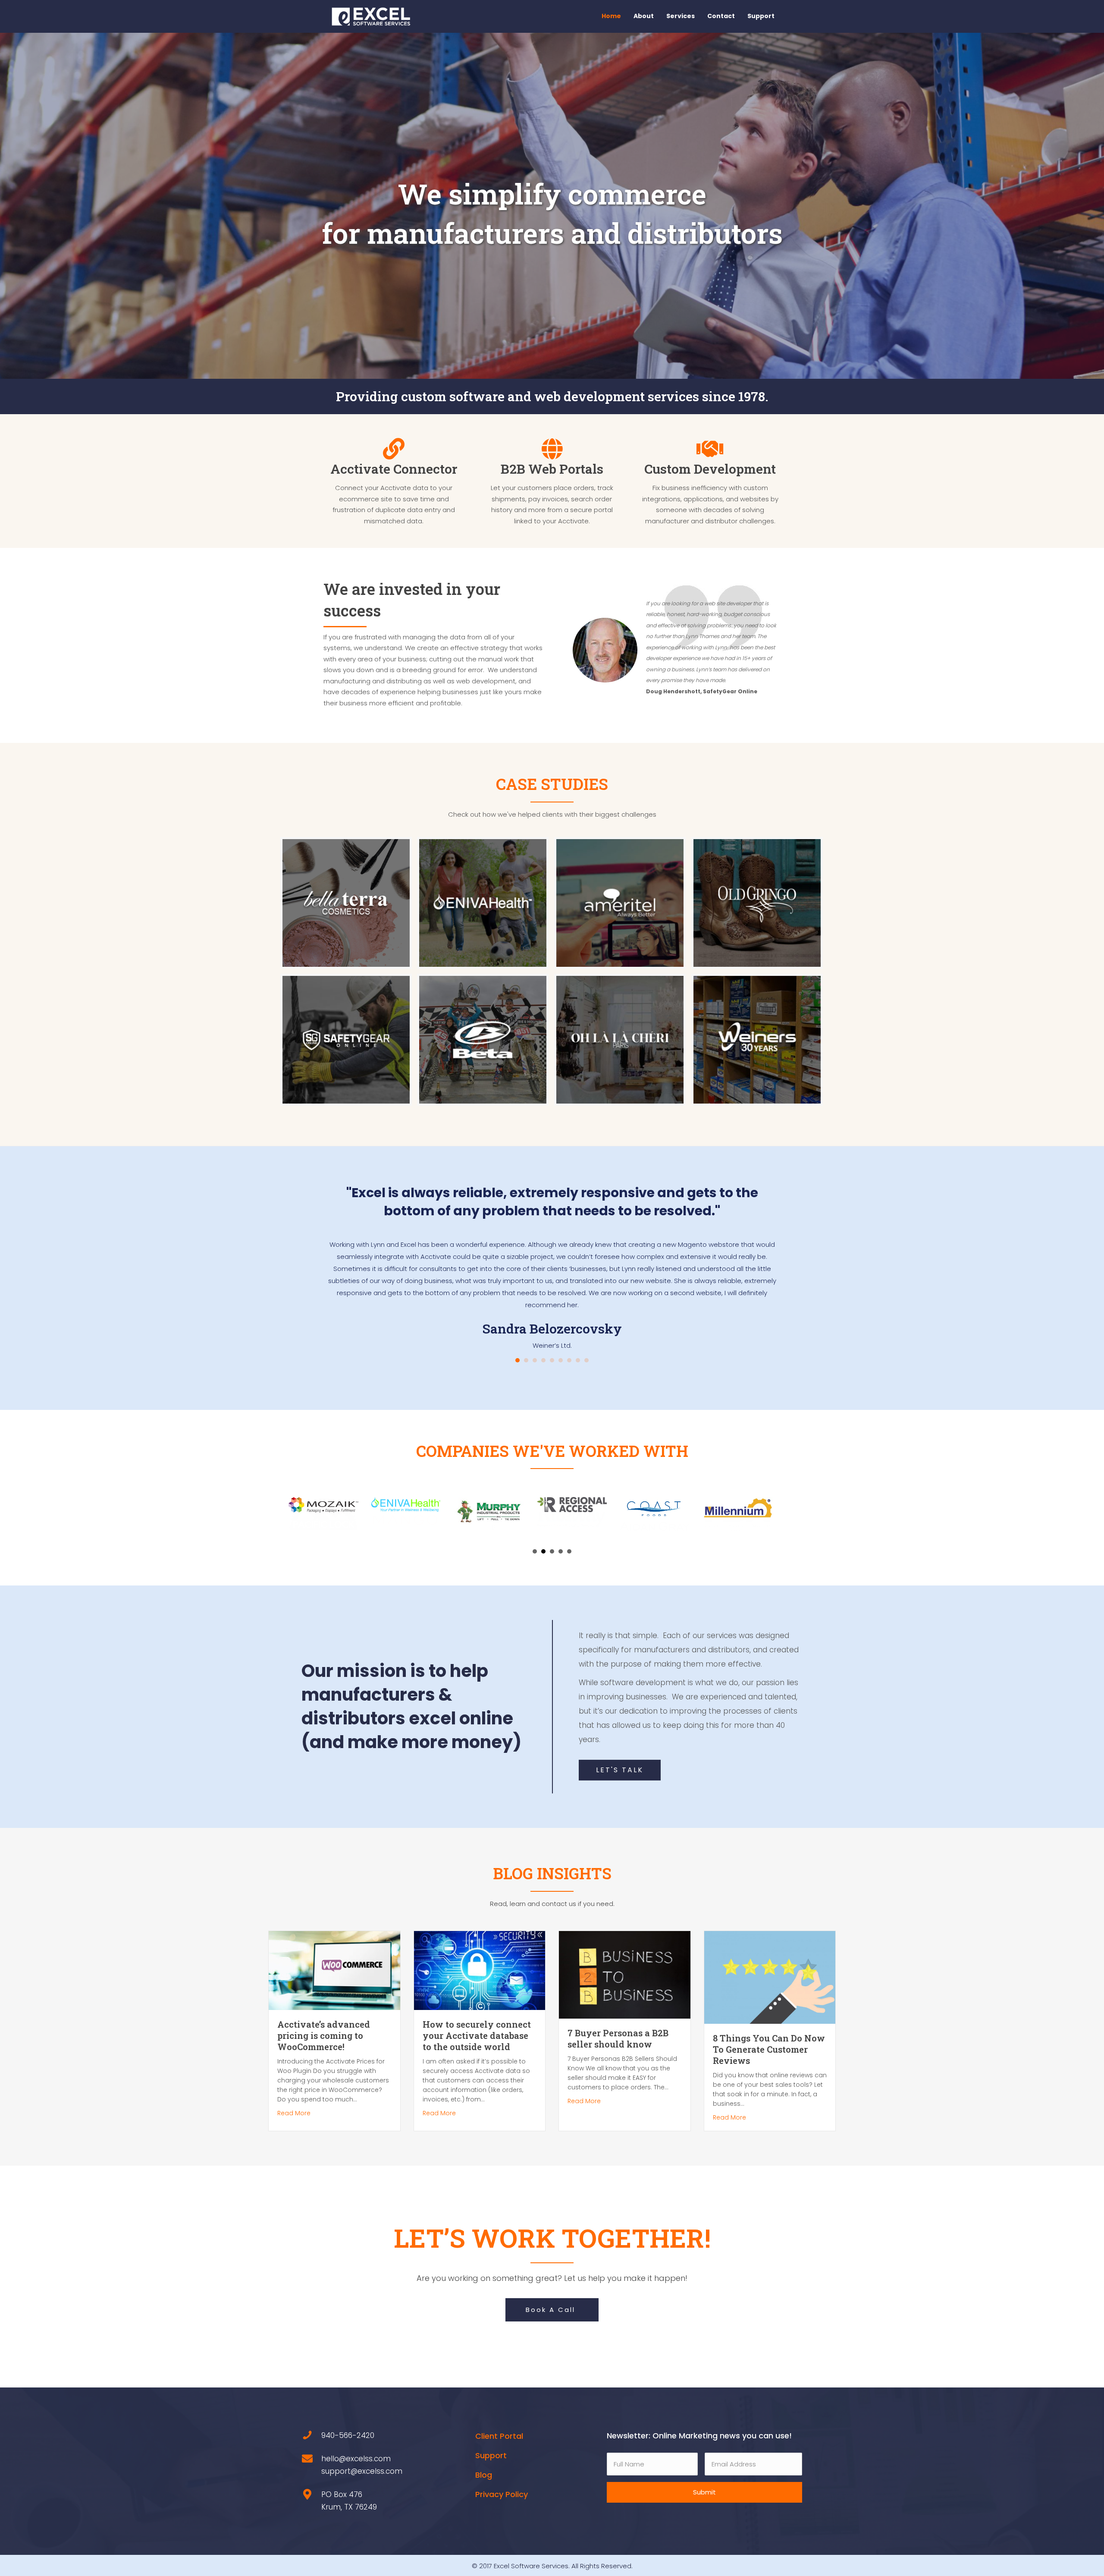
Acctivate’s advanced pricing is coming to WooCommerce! (324, 2017)
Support (761, 16)
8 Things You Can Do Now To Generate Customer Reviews (769, 2031)
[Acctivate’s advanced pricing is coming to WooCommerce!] (334, 1952)
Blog (484, 2457)
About (644, 16)
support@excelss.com (362, 2453)
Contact (721, 16)
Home (611, 16)
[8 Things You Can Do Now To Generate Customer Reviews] (770, 1959)
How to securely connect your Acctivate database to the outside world (477, 2017)
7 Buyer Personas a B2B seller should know (618, 2020)
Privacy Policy (502, 2476)
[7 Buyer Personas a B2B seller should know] (625, 1956)
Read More (294, 2095)
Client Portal (499, 2418)
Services (681, 16)
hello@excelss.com (356, 2441)
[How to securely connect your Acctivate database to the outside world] (480, 1952)
